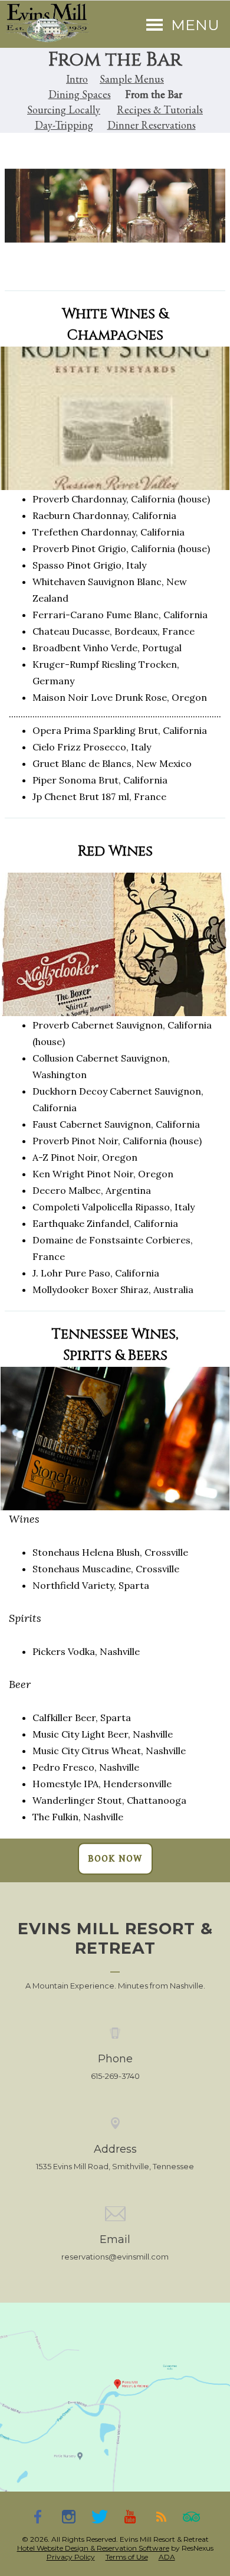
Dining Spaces (80, 94)
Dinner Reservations (152, 125)
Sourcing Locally (64, 110)
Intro (77, 79)
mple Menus (137, 79)
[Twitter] (100, 2516)
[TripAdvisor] (192, 2516)
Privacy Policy (71, 2557)
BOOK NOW (115, 1859)
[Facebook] (38, 2516)
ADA (167, 2557)
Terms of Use (127, 2557)
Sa (105, 79)
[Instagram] (69, 2516)
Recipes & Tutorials (160, 110)
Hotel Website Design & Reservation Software (93, 2548)
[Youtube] (130, 2516)
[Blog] (161, 2516)
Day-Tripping (64, 125)
